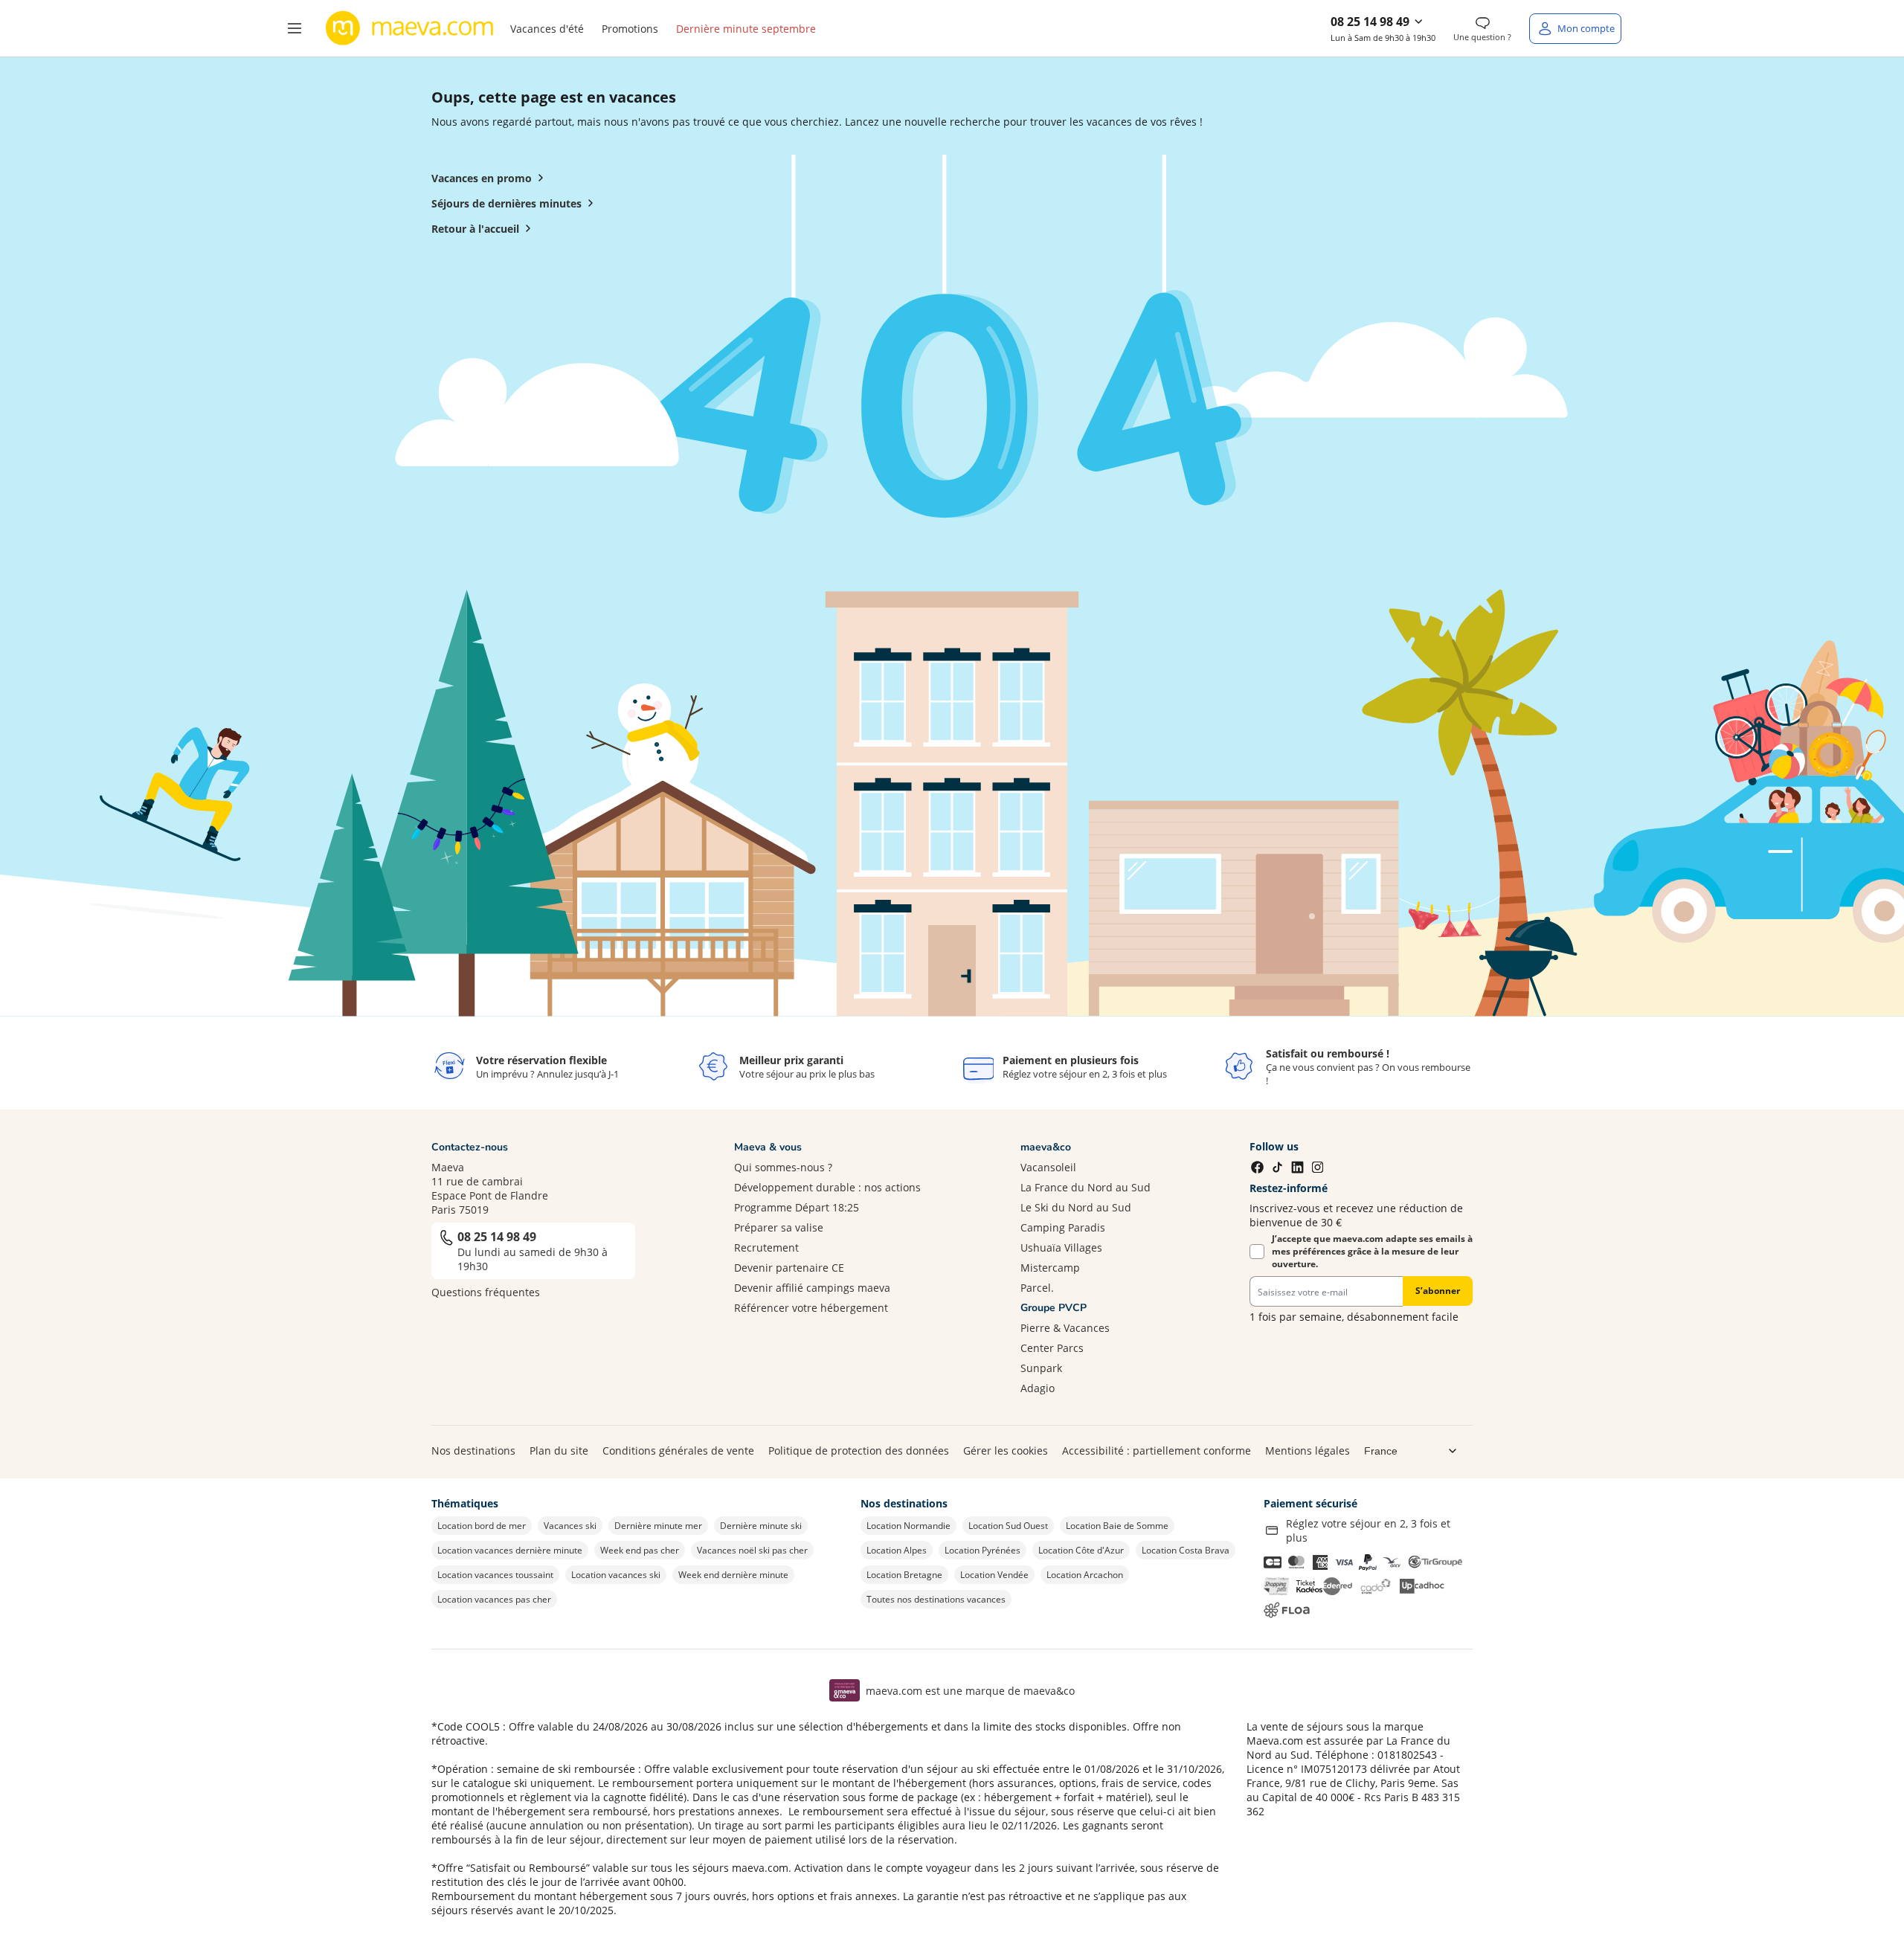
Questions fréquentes (486, 1292)
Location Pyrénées (982, 1550)
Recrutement (766, 1247)
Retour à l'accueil (475, 229)
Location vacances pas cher (494, 1599)
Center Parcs (1052, 1348)
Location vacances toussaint (495, 1575)
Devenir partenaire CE (789, 1268)
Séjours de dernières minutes (506, 203)
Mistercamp (1050, 1268)
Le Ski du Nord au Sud (1076, 1207)
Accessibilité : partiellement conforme (1157, 1451)
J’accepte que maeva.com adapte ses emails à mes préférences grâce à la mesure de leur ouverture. (1372, 1251)
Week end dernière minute (733, 1575)
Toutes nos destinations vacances (936, 1599)
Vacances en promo (482, 178)
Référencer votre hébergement (811, 1308)
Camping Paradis (1063, 1227)
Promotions (630, 29)
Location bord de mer (482, 1526)
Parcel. (1037, 1288)
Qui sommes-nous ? (783, 1167)
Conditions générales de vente (678, 1451)
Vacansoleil (1048, 1167)
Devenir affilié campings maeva (812, 1288)
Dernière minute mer (658, 1526)
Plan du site (559, 1451)
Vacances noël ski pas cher (752, 1550)
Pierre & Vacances (1065, 1328)
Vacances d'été (547, 29)
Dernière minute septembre (746, 29)
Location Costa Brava (1186, 1550)
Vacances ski (570, 1526)
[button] (295, 28)
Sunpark (1041, 1368)
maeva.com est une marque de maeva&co (970, 1691)
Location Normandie (908, 1526)
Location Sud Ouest (1008, 1526)
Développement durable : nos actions (827, 1187)
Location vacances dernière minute (510, 1550)
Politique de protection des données (859, 1451)
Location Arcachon (1085, 1575)
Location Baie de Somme (1117, 1526)
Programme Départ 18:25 (797, 1207)
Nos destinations (473, 1451)
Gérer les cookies (1006, 1451)
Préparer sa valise (779, 1227)
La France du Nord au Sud (1086, 1187)
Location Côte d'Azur (1081, 1550)
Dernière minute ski (761, 1526)
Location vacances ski (616, 1575)
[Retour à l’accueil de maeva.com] (410, 28)
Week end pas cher (640, 1550)
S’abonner (1438, 1291)
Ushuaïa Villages (1061, 1247)
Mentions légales (1308, 1451)
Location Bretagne (904, 1575)
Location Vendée (994, 1575)
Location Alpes (897, 1550)
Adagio (1038, 1388)
